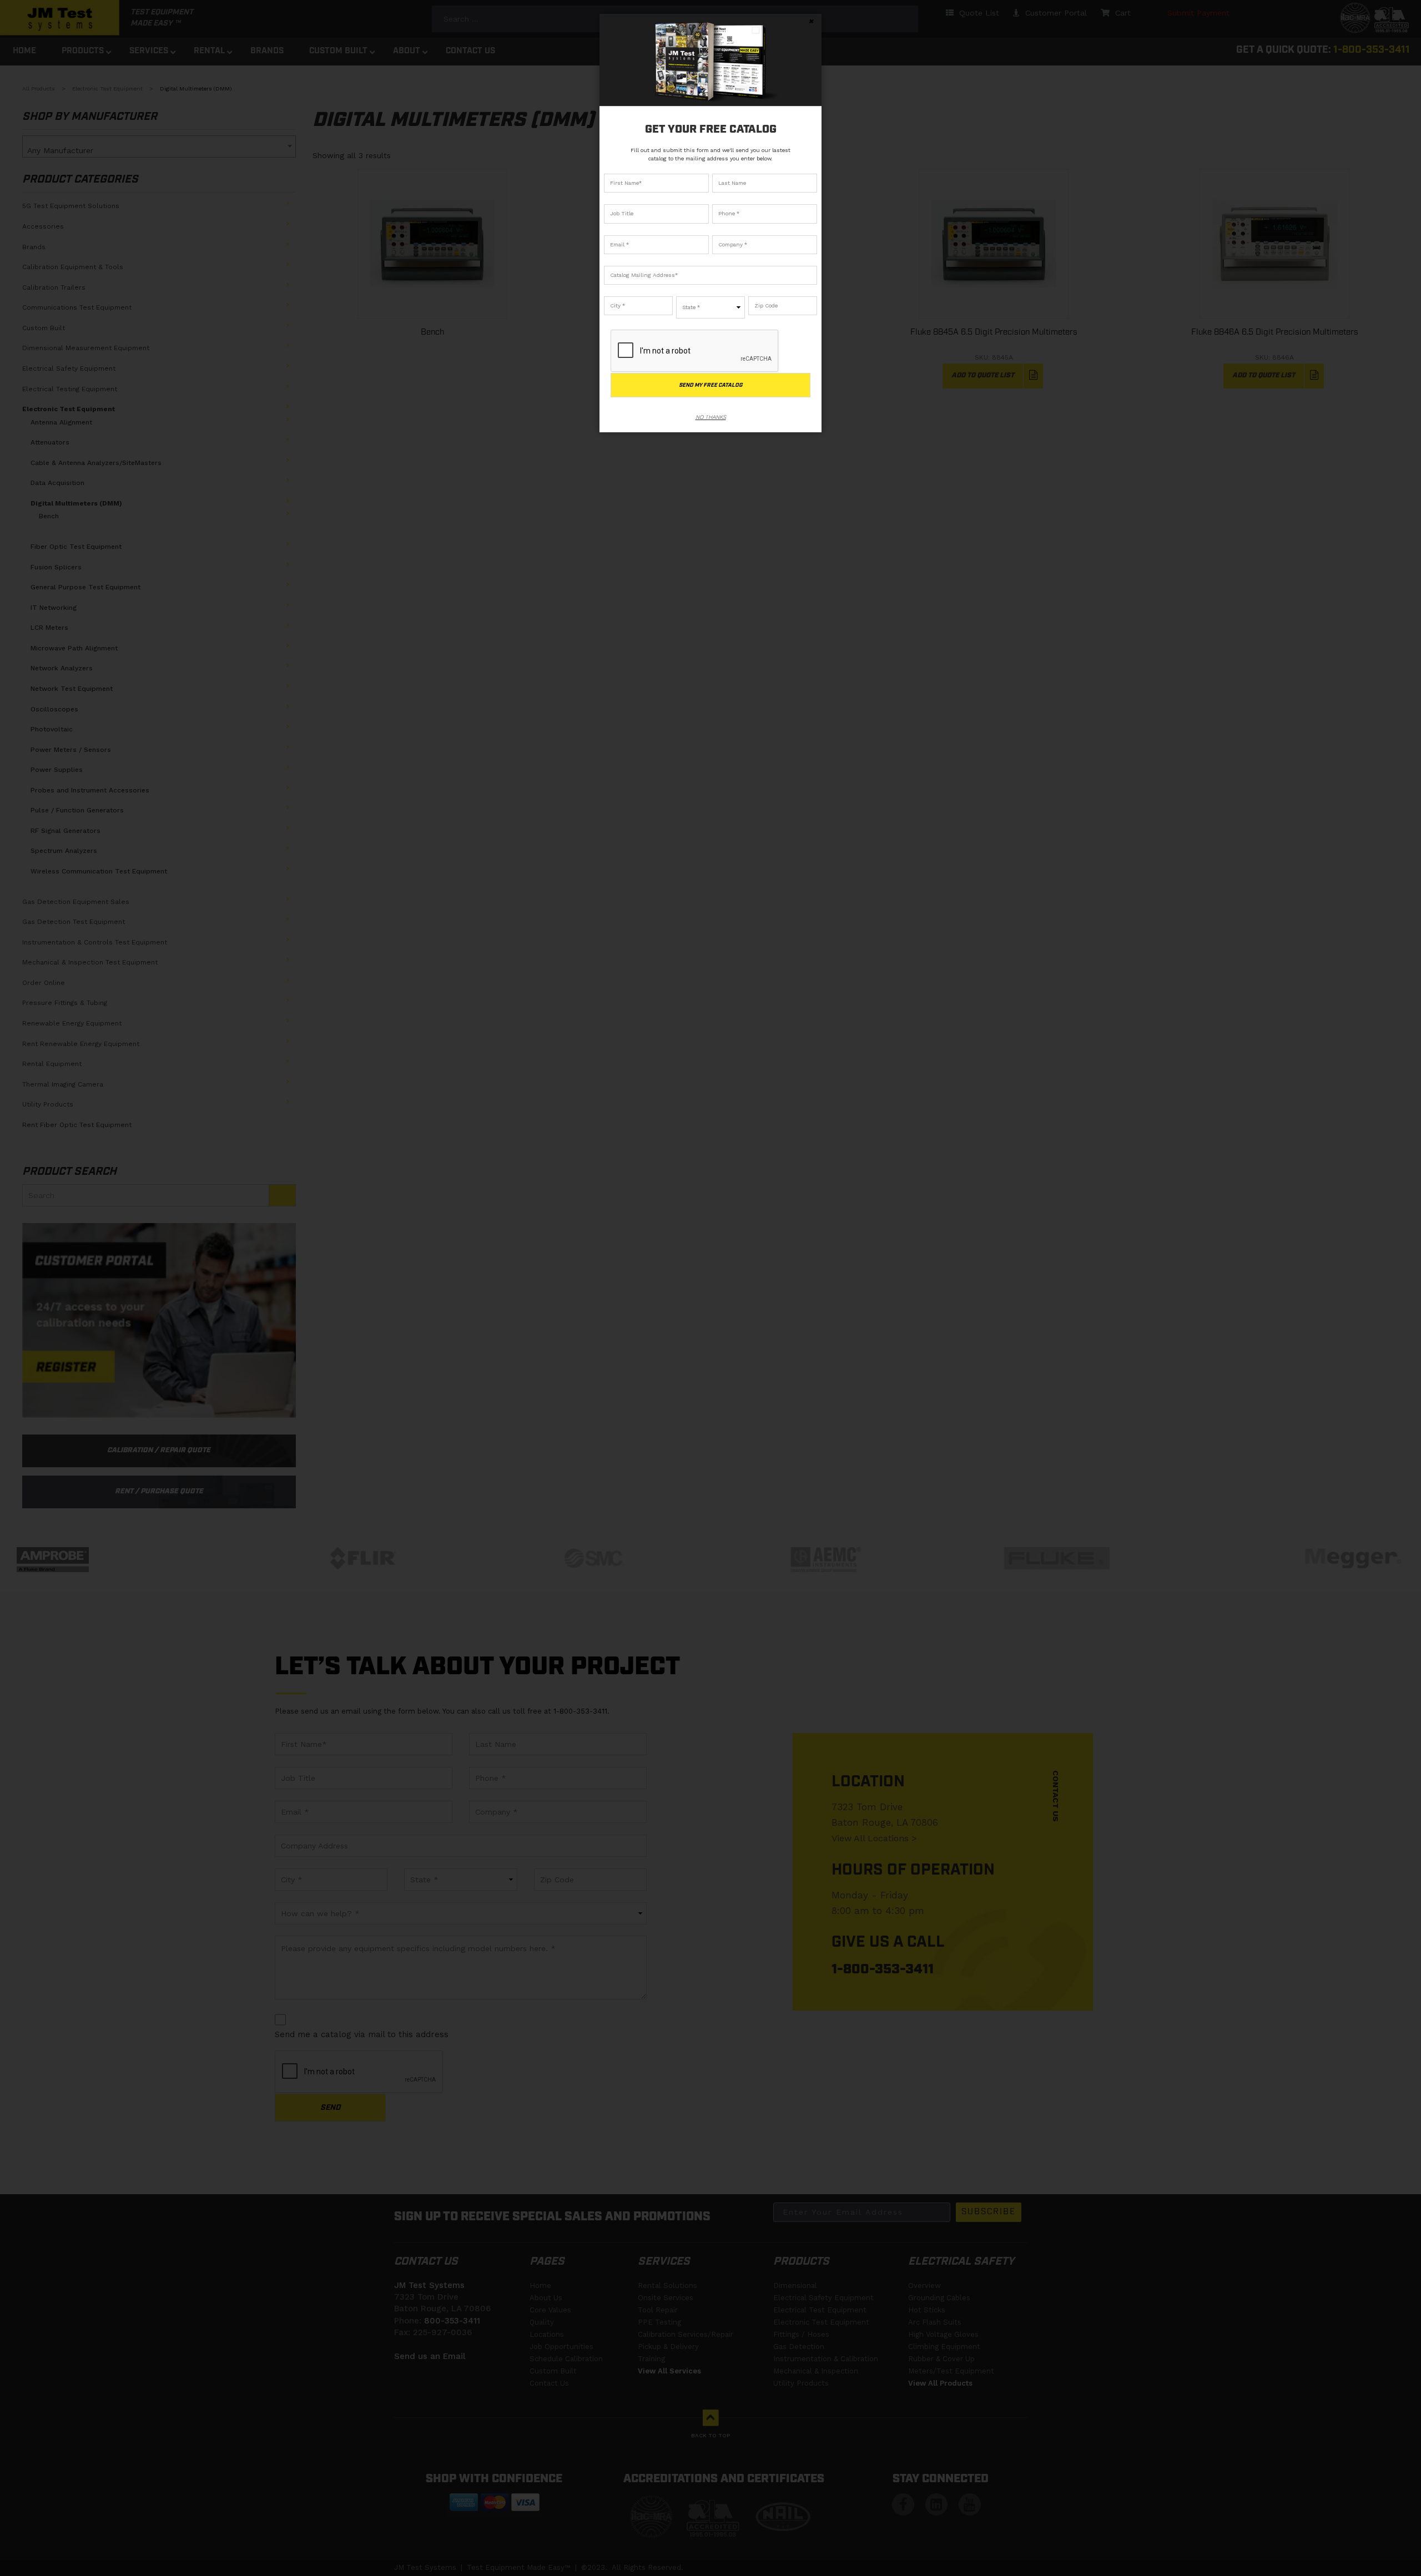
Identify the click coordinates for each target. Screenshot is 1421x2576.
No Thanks (711, 417)
